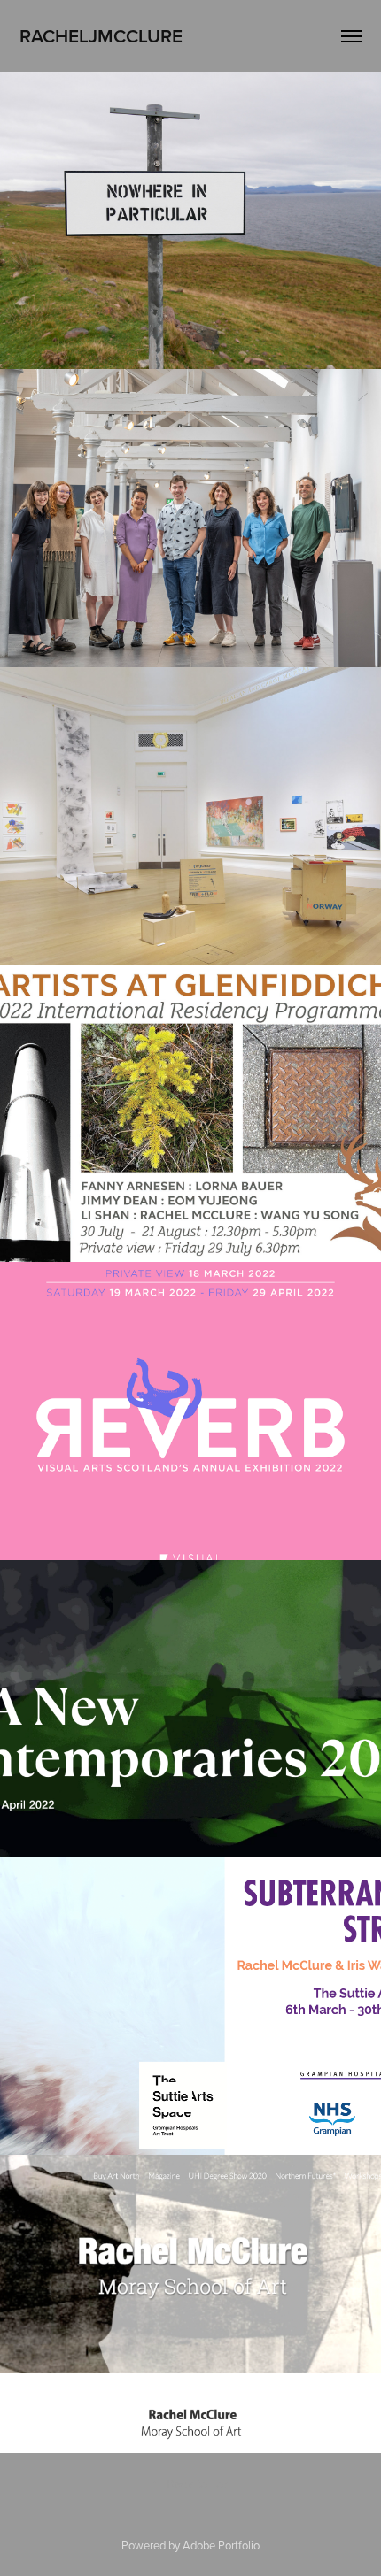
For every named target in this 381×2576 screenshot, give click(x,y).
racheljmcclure (101, 35)
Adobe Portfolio (221, 2545)
